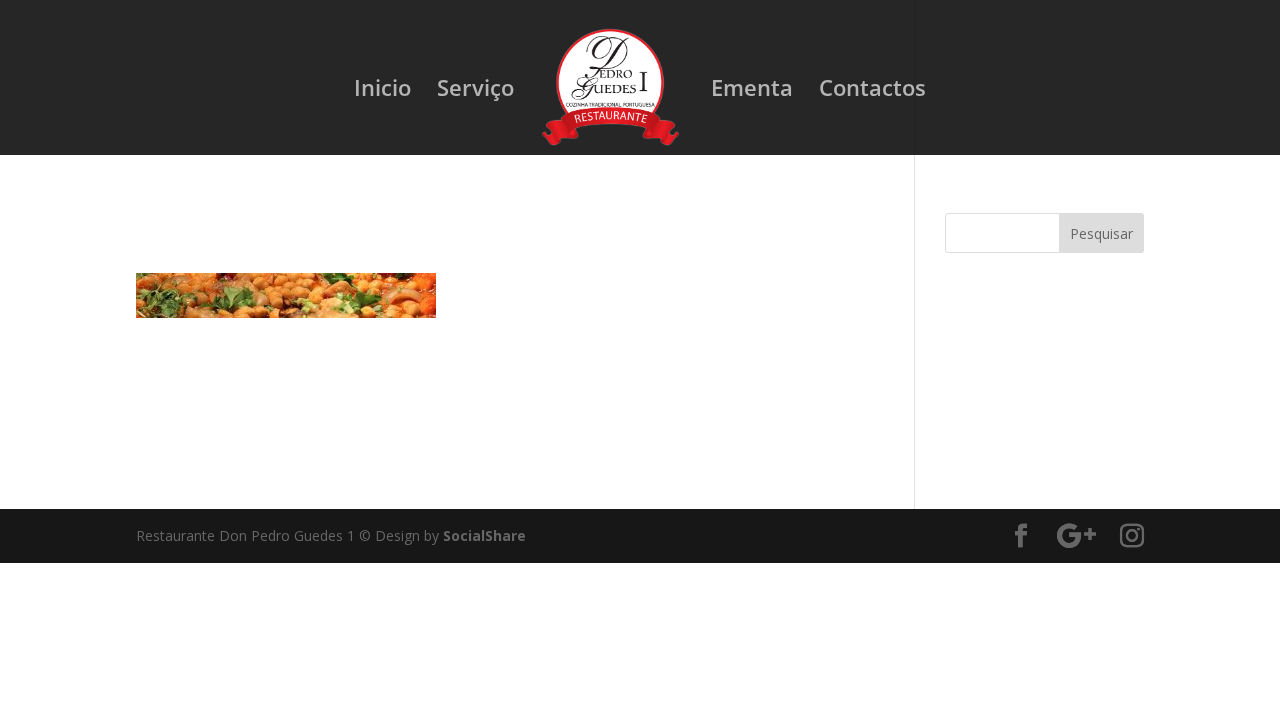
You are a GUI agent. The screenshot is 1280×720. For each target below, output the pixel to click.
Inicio (382, 91)
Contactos (872, 91)
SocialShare (484, 535)
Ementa (752, 91)
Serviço (475, 91)
